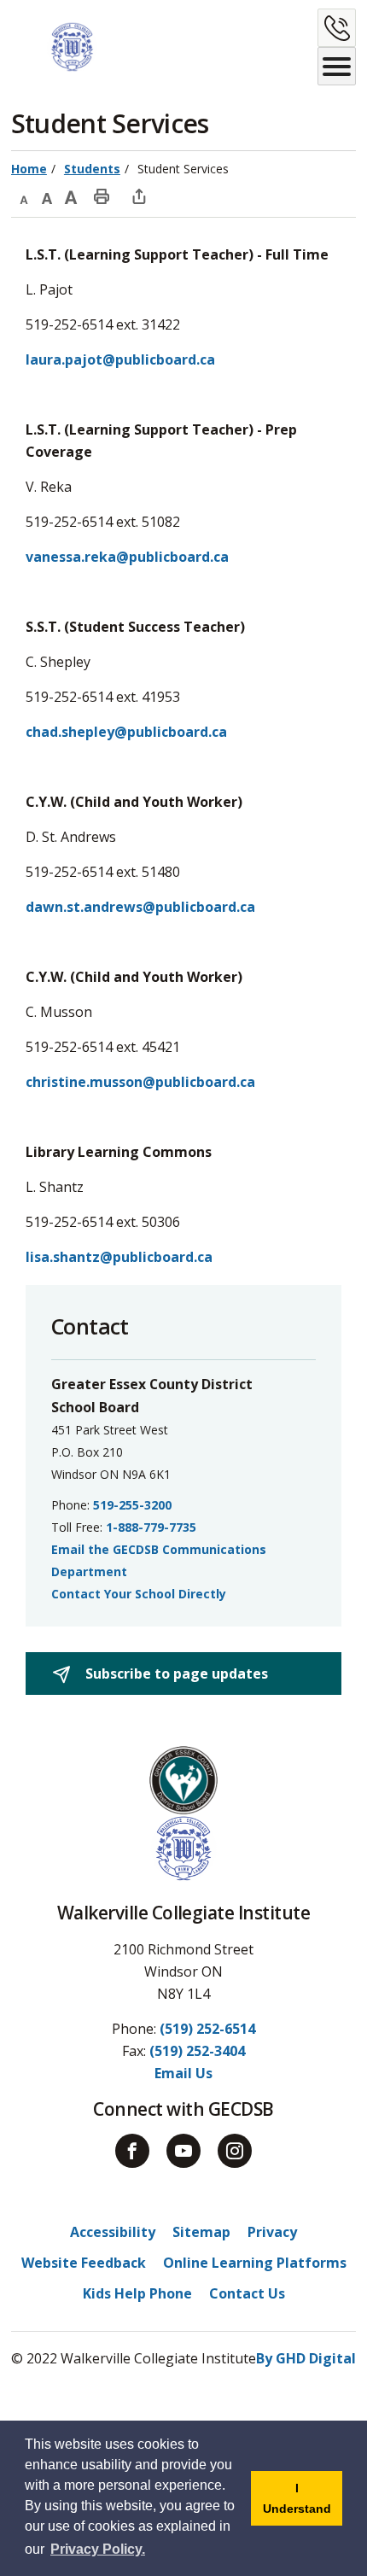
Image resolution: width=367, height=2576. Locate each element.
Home (29, 169)
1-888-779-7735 (151, 1527)
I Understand (303, 2503)
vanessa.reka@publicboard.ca (127, 557)
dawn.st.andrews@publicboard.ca (140, 907)
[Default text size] (47, 196)
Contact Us (247, 2293)
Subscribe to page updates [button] (175, 1674)
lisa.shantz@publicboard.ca (119, 1257)
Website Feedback (84, 2263)
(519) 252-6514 (207, 2029)
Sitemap (201, 2232)
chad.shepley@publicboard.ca (126, 732)
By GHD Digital (306, 2358)
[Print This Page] (102, 196)
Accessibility (113, 2232)
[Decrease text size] (23, 196)
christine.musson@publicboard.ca (140, 1082)
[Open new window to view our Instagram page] (235, 2151)
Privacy (272, 2232)
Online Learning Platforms (255, 2263)
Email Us (183, 2073)
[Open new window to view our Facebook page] (132, 2151)
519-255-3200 (132, 1505)
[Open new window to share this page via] (139, 196)
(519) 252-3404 (197, 2051)
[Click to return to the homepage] (55, 47)
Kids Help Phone (137, 2293)
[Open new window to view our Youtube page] (183, 2151)
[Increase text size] (71, 196)
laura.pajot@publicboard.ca (120, 359)
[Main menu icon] (337, 66)
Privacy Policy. (98, 2549)
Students (92, 169)
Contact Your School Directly (139, 1594)
